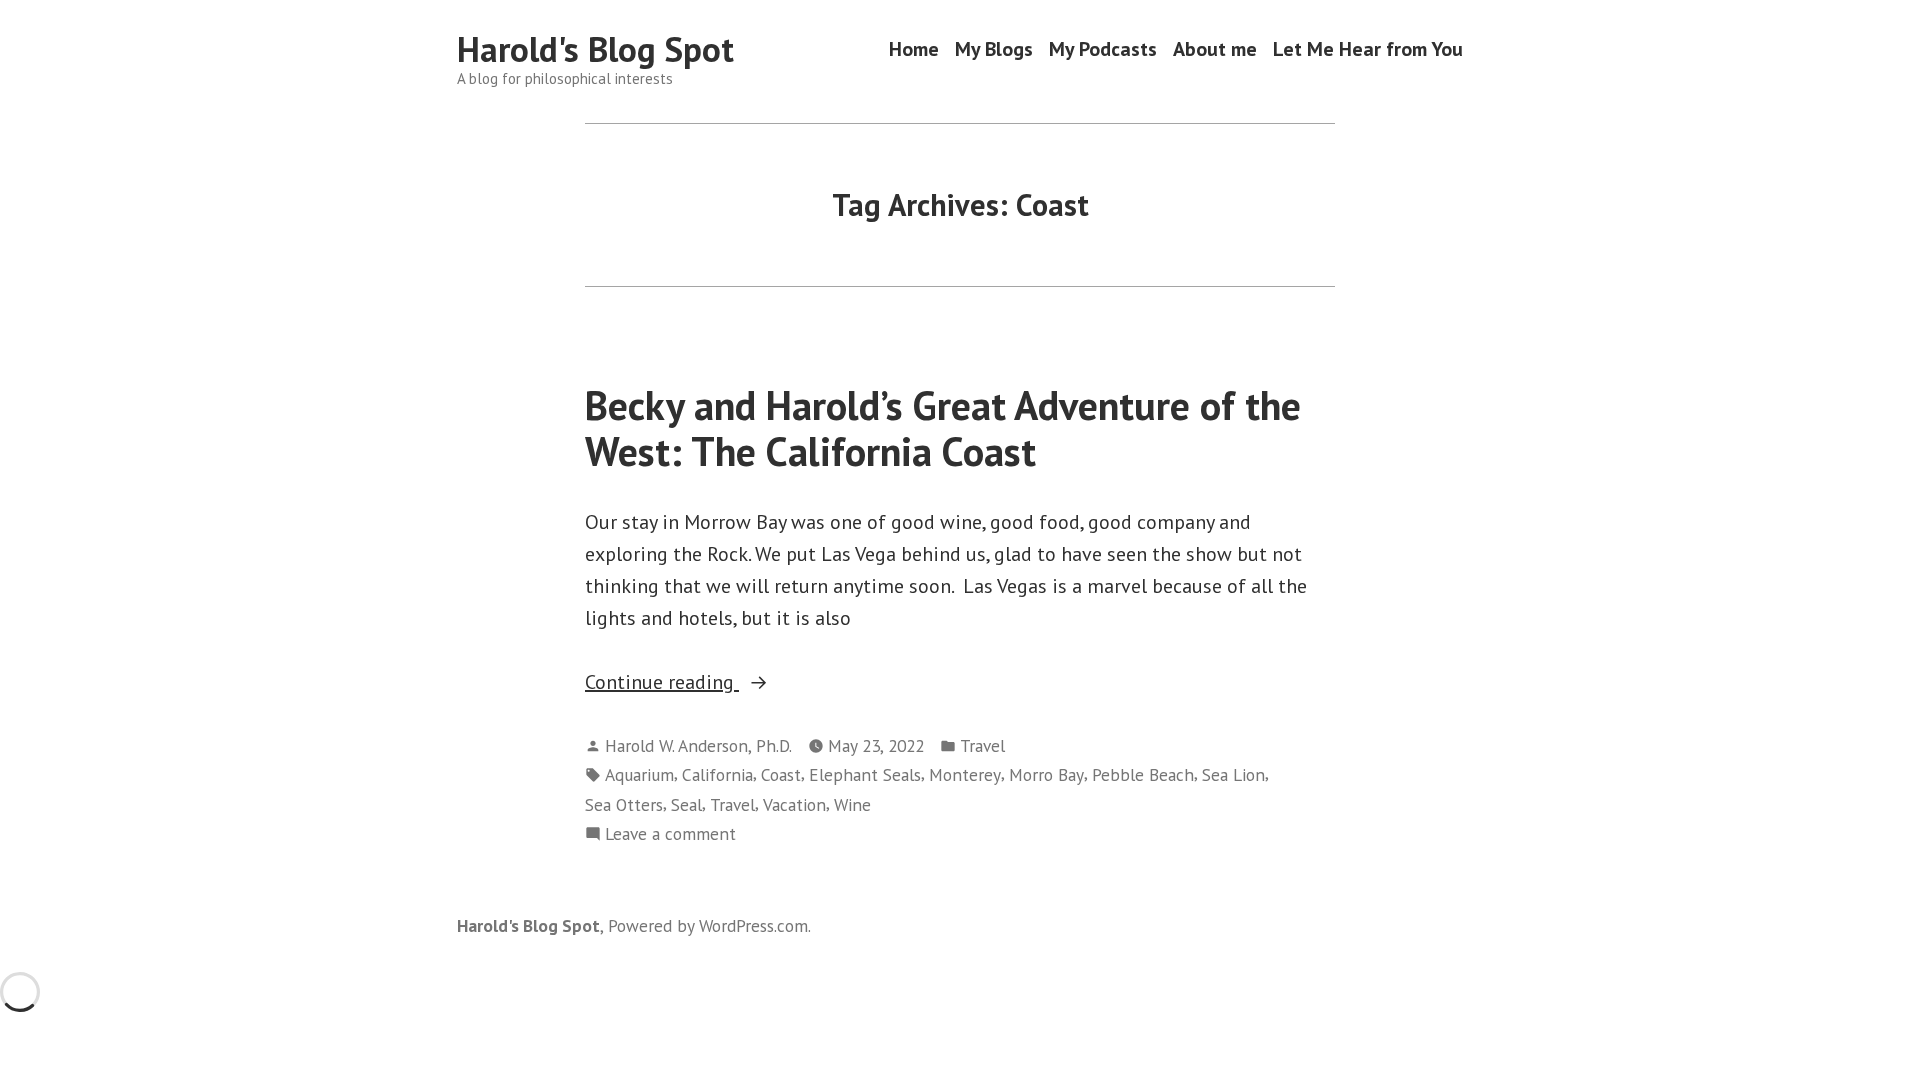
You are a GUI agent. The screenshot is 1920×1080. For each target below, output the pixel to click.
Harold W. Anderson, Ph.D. (698, 745)
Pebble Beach (1143, 774)
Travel (982, 745)
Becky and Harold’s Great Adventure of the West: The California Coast (943, 427)
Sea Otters (624, 804)
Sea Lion (1233, 774)
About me (1215, 49)
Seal (686, 804)
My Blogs (994, 49)
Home (914, 49)
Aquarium (639, 774)
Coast (781, 774)
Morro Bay (1046, 774)
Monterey (965, 774)
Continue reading (706, 683)
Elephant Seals (865, 774)
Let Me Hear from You (1368, 49)
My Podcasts (1103, 49)
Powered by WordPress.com (708, 925)
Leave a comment (670, 834)
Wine (852, 804)
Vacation (794, 804)
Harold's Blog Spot (595, 49)
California (717, 774)
